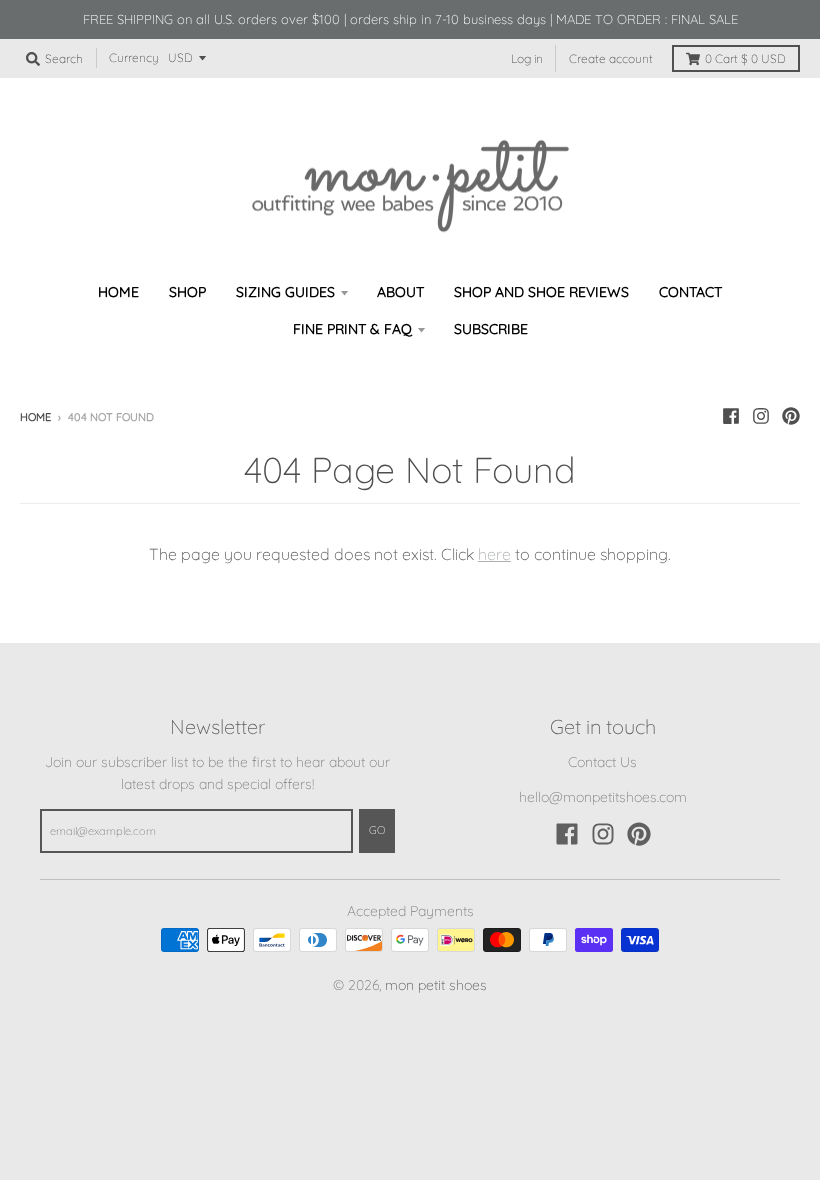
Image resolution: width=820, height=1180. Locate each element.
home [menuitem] (118, 292)
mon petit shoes (436, 985)
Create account (611, 58)
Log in (527, 58)
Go (377, 830)
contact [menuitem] (690, 292)
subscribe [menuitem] (491, 329)
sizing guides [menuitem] (285, 292)
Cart (745, 58)
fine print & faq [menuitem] (352, 329)
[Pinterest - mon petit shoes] (791, 416)
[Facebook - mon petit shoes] (731, 416)
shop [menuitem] (187, 292)
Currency (134, 57)
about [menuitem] (400, 292)
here (494, 554)
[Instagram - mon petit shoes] (761, 416)
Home (35, 417)
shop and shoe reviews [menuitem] (541, 292)
